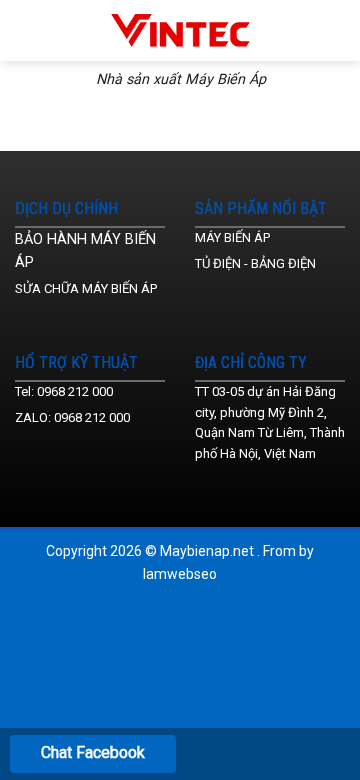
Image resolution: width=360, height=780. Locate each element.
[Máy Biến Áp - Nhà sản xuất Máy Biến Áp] (180, 30)
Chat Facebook (93, 752)
